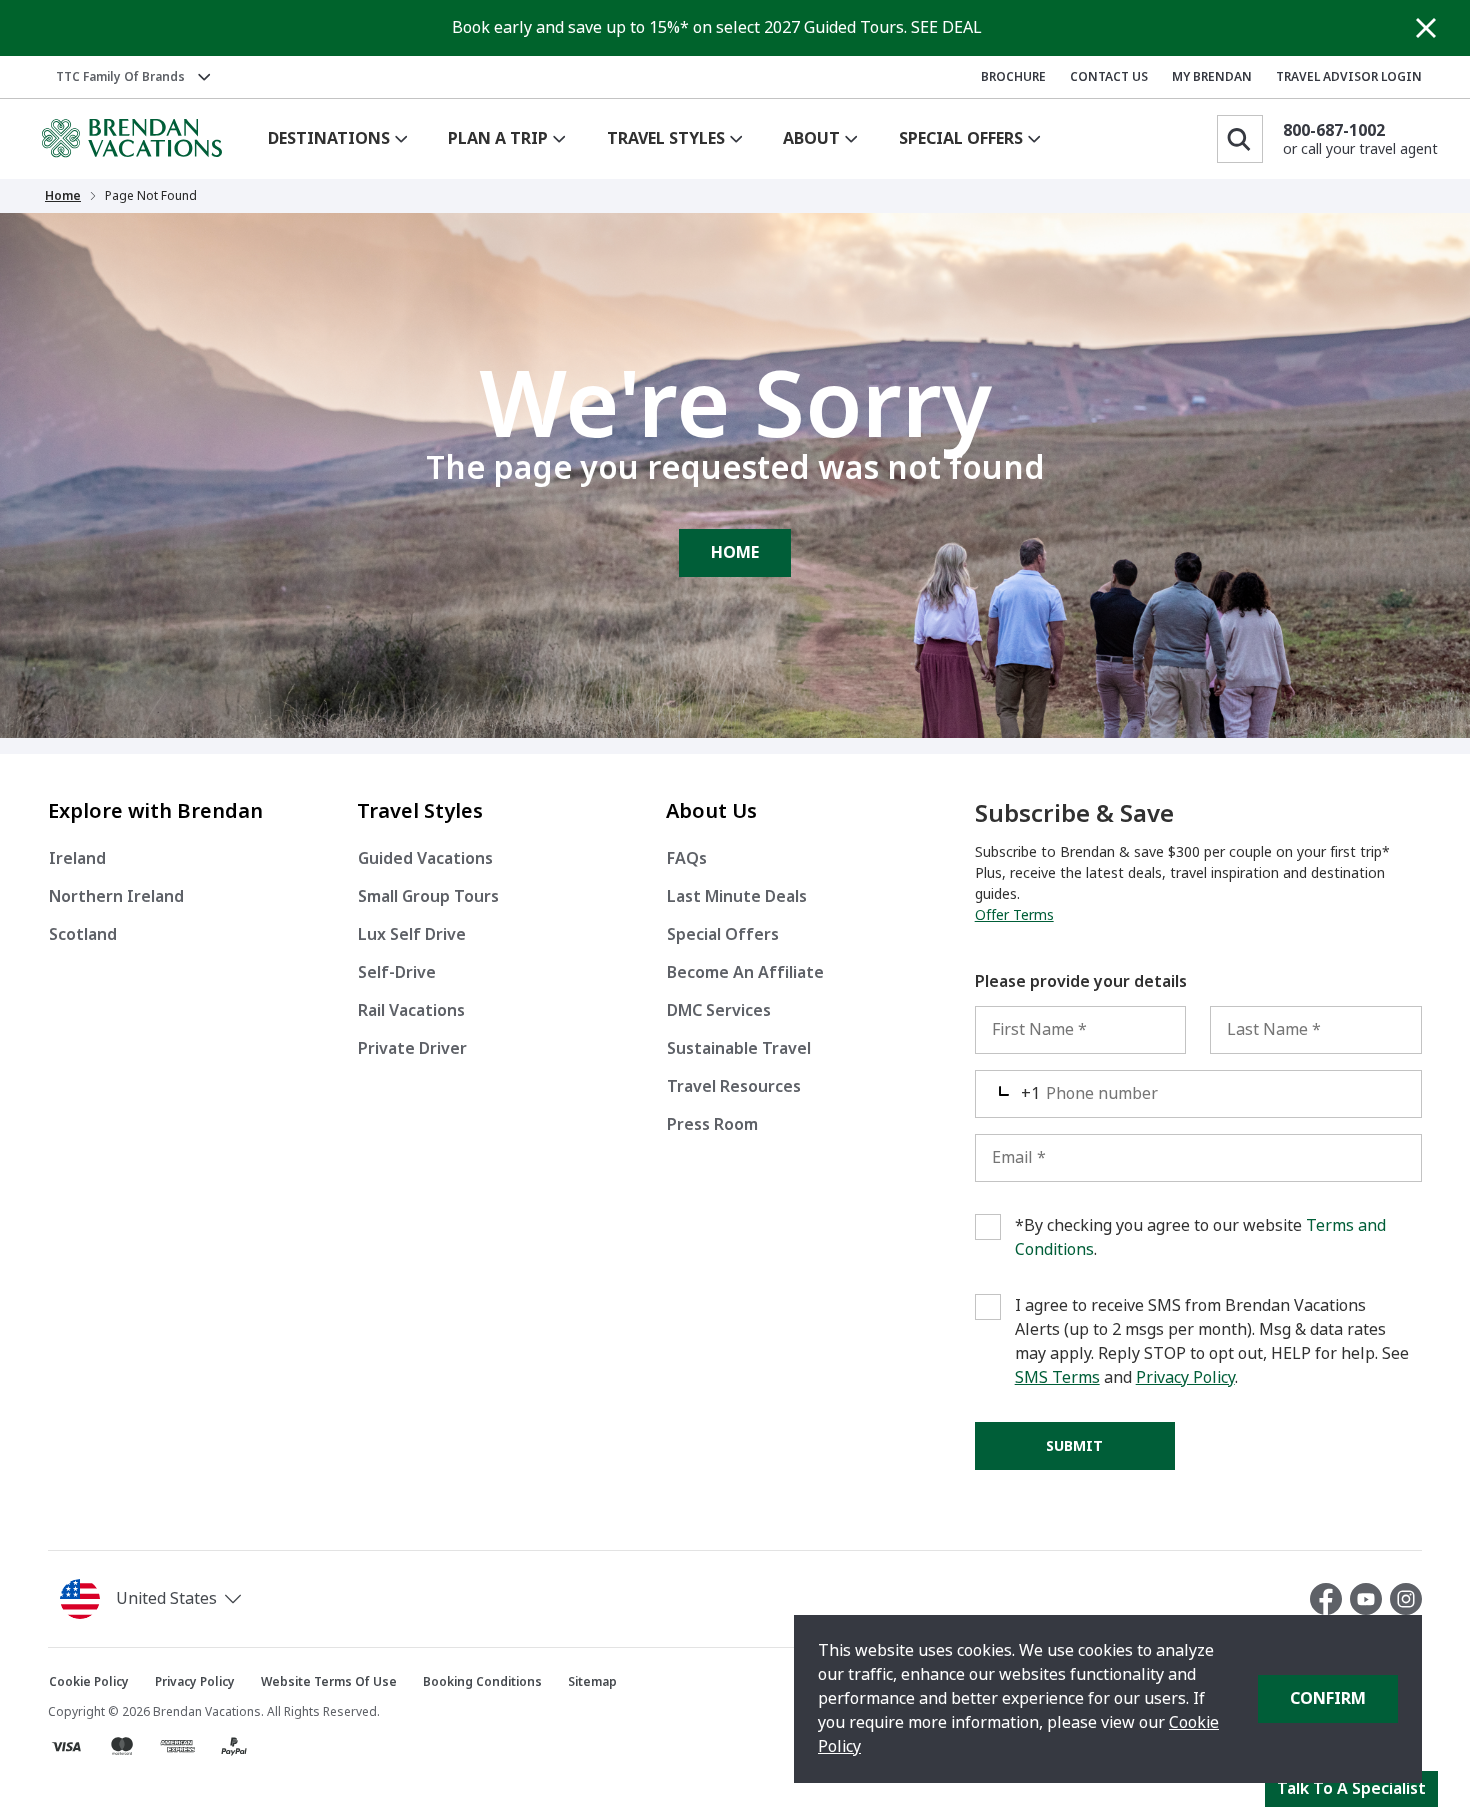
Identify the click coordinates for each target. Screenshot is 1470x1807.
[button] (154, 1599)
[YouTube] (1370, 1599)
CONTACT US (1109, 77)
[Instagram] (1406, 1599)
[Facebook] (1330, 1599)
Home (63, 196)
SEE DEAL (946, 27)
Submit (1074, 1446)
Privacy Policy (1185, 1377)
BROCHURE (1013, 77)
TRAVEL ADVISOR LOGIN (1349, 77)
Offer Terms (1014, 915)
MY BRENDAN (1212, 77)
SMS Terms (1057, 1377)
